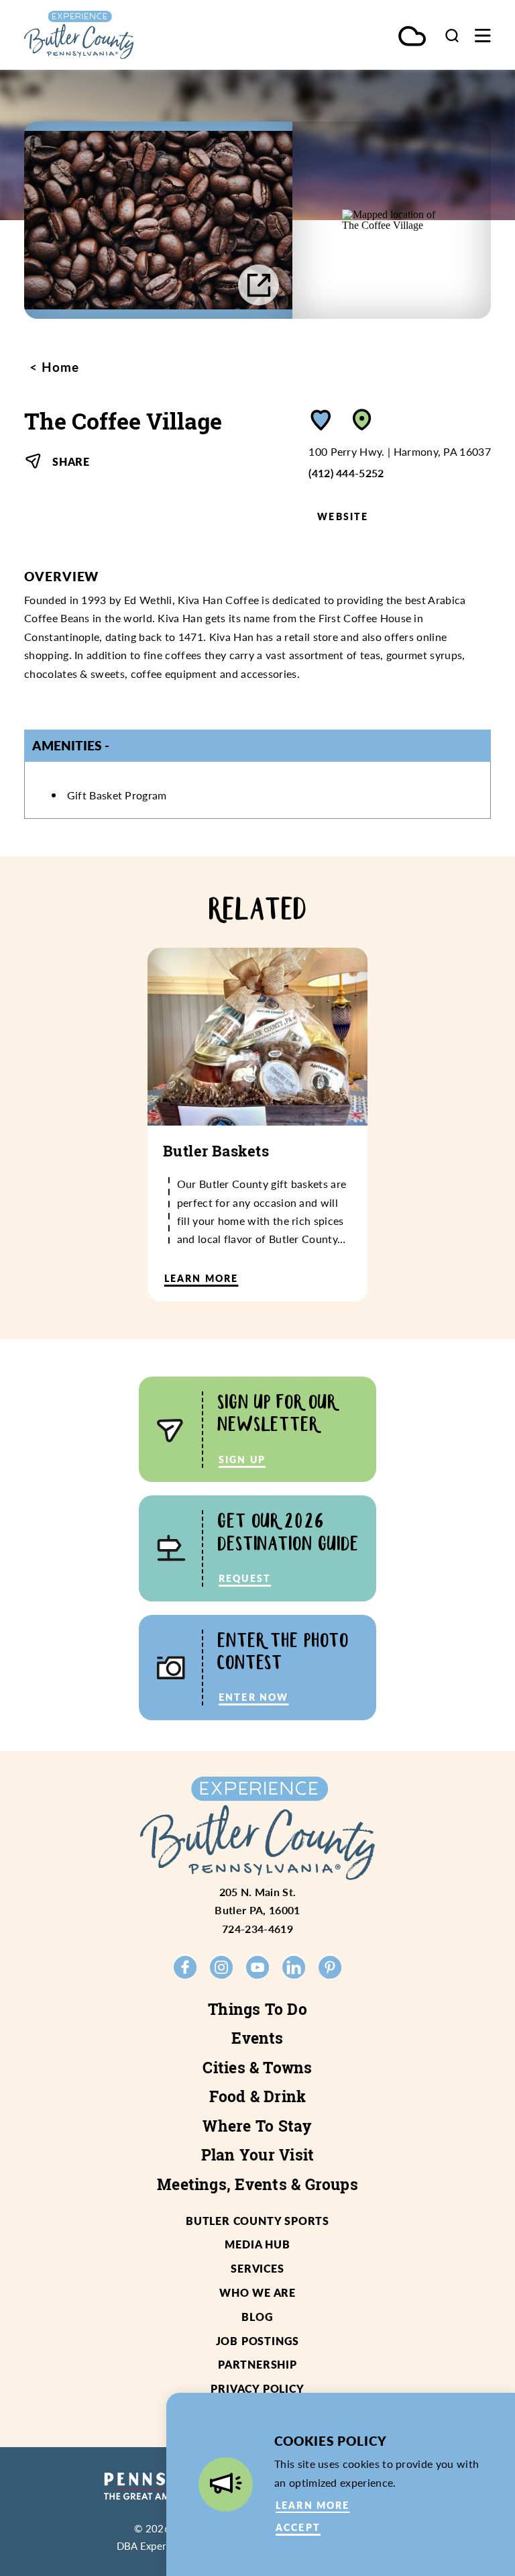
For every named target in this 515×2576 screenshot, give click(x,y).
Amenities (67, 745)
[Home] (107, 35)
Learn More (313, 2505)
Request (245, 1578)
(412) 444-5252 (346, 473)
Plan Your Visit (258, 2154)
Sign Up (242, 1459)
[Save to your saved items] (321, 420)
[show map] (362, 420)
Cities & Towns (257, 2067)
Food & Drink (258, 2096)
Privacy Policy (257, 2388)
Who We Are (257, 2292)
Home (58, 367)
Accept (298, 2527)
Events (257, 2038)
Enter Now (253, 1697)
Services (257, 2268)
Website (343, 516)
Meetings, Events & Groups (257, 2184)
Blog (257, 2317)
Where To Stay (257, 2126)
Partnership (257, 2364)
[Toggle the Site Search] (452, 35)
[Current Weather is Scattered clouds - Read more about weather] (412, 37)
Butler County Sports (257, 2221)
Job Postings (258, 2341)
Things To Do (257, 2009)
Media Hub (257, 2244)
